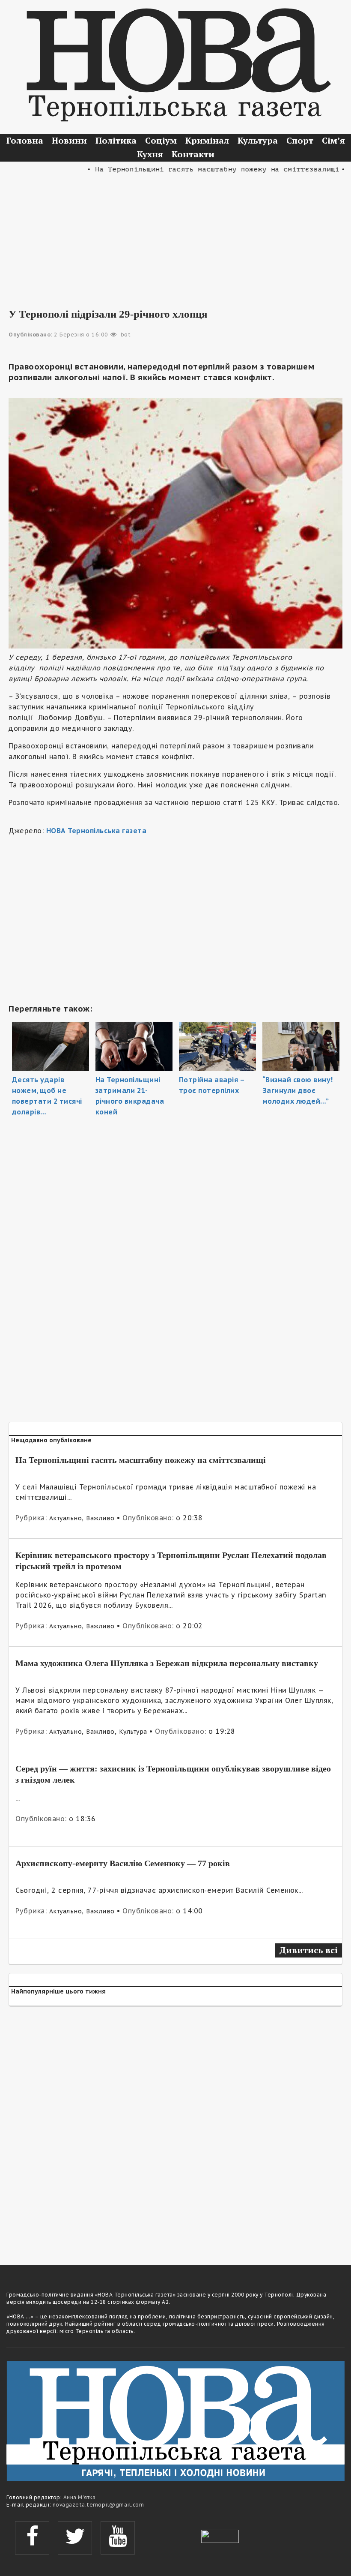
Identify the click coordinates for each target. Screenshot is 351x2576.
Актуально (66, 1518)
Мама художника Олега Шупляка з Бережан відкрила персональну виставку (167, 1663)
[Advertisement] (175, 235)
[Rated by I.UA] (220, 2535)
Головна (25, 140)
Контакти (193, 154)
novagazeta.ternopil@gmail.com (98, 2505)
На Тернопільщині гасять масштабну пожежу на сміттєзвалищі (141, 1460)
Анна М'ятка (80, 2497)
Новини (69, 140)
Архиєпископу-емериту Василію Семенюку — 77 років (123, 1863)
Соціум (161, 140)
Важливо (100, 1518)
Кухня (150, 154)
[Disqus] (175, 2130)
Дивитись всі (308, 1950)
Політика (116, 140)
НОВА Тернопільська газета (97, 831)
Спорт (300, 140)
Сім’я (333, 140)
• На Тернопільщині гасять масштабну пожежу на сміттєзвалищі (192, 169)
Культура (258, 140)
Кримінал (207, 140)
